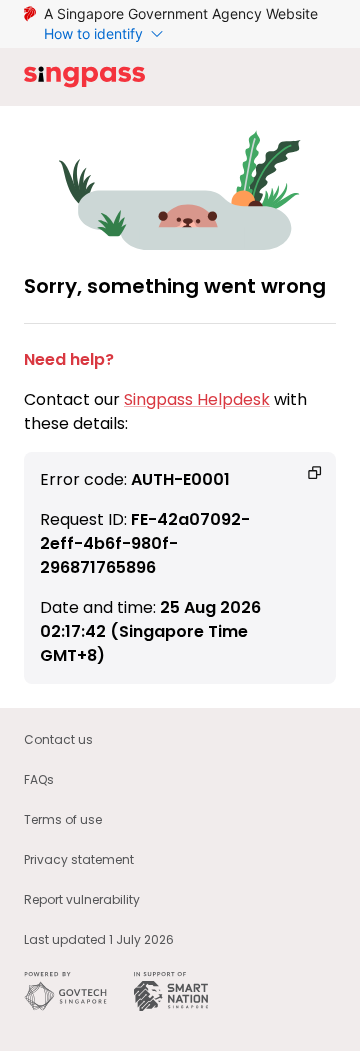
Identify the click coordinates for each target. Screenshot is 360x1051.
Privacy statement (79, 859)
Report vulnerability (82, 899)
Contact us (58, 739)
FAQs (39, 779)
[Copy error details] (315, 473)
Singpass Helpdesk (197, 399)
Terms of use (63, 819)
